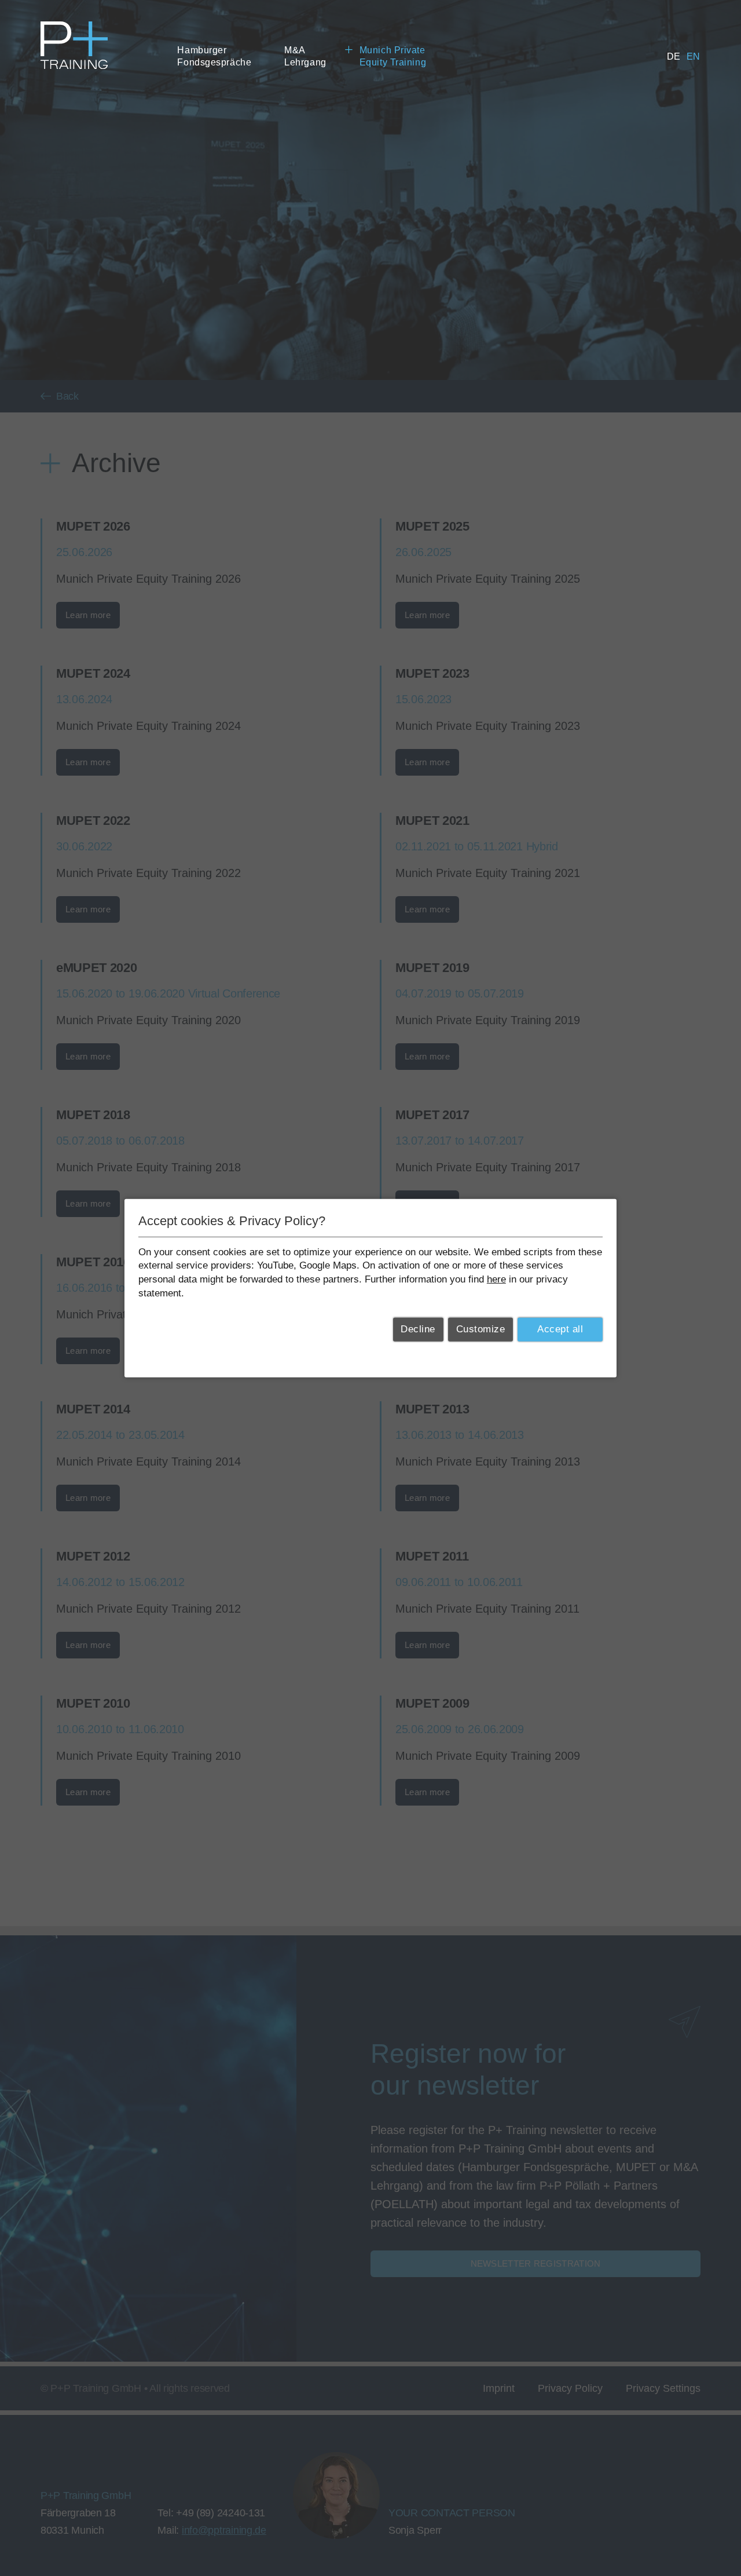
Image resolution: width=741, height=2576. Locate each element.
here (496, 1279)
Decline (418, 1329)
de (674, 56)
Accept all (560, 1329)
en (694, 56)
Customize (481, 1329)
